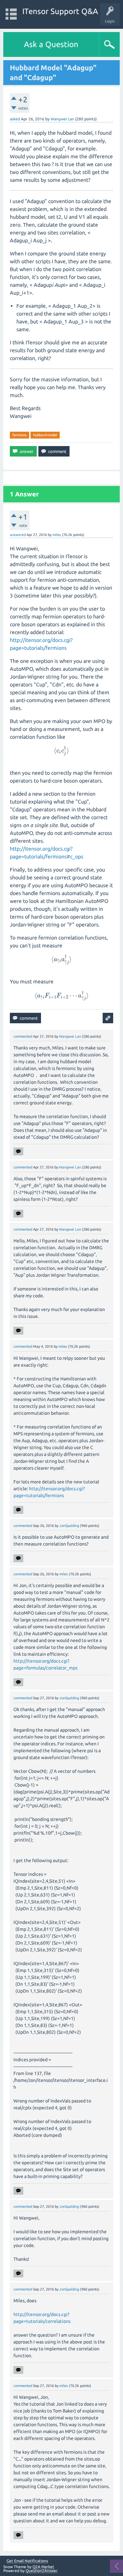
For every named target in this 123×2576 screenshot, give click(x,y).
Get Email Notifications (27, 2561)
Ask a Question (51, 44)
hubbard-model (45, 435)
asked (15, 119)
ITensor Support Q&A (60, 11)
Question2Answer (42, 2571)
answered (18, 535)
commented (23, 1036)
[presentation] (62, 751)
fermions (20, 435)
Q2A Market (43, 2567)
